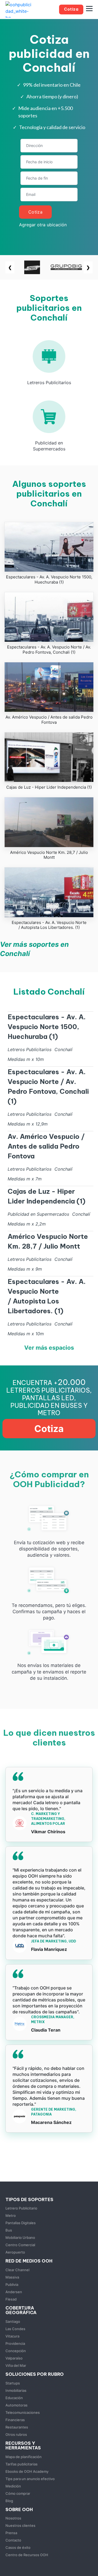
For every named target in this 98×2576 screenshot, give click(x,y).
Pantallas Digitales (21, 2223)
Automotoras (16, 2405)
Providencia (15, 2343)
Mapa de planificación (24, 2457)
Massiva (12, 2277)
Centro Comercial (20, 2245)
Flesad (11, 2299)
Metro (11, 2215)
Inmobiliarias (16, 2390)
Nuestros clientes (20, 2525)
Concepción (16, 2351)
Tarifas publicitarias (22, 2464)
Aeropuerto (15, 2252)
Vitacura (12, 2336)
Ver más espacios (49, 1348)
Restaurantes (17, 2427)
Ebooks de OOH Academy (27, 2471)
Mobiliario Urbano (20, 2237)
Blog (9, 2501)
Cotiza (36, 212)
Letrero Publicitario (21, 2208)
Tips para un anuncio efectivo (30, 2479)
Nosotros (13, 2518)
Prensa (11, 2533)
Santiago (13, 2321)
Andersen (14, 2292)
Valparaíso (14, 2358)
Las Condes (15, 2329)
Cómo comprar (18, 2493)
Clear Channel (17, 2270)
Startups (13, 2383)
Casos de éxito (18, 2547)
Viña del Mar (16, 2365)
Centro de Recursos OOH (27, 2555)
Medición (13, 2486)
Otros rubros (16, 2434)
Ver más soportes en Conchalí (34, 949)
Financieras (15, 2420)
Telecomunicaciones (23, 2412)
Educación (14, 2398)
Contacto (13, 2540)
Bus (9, 2230)
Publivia (12, 2284)
